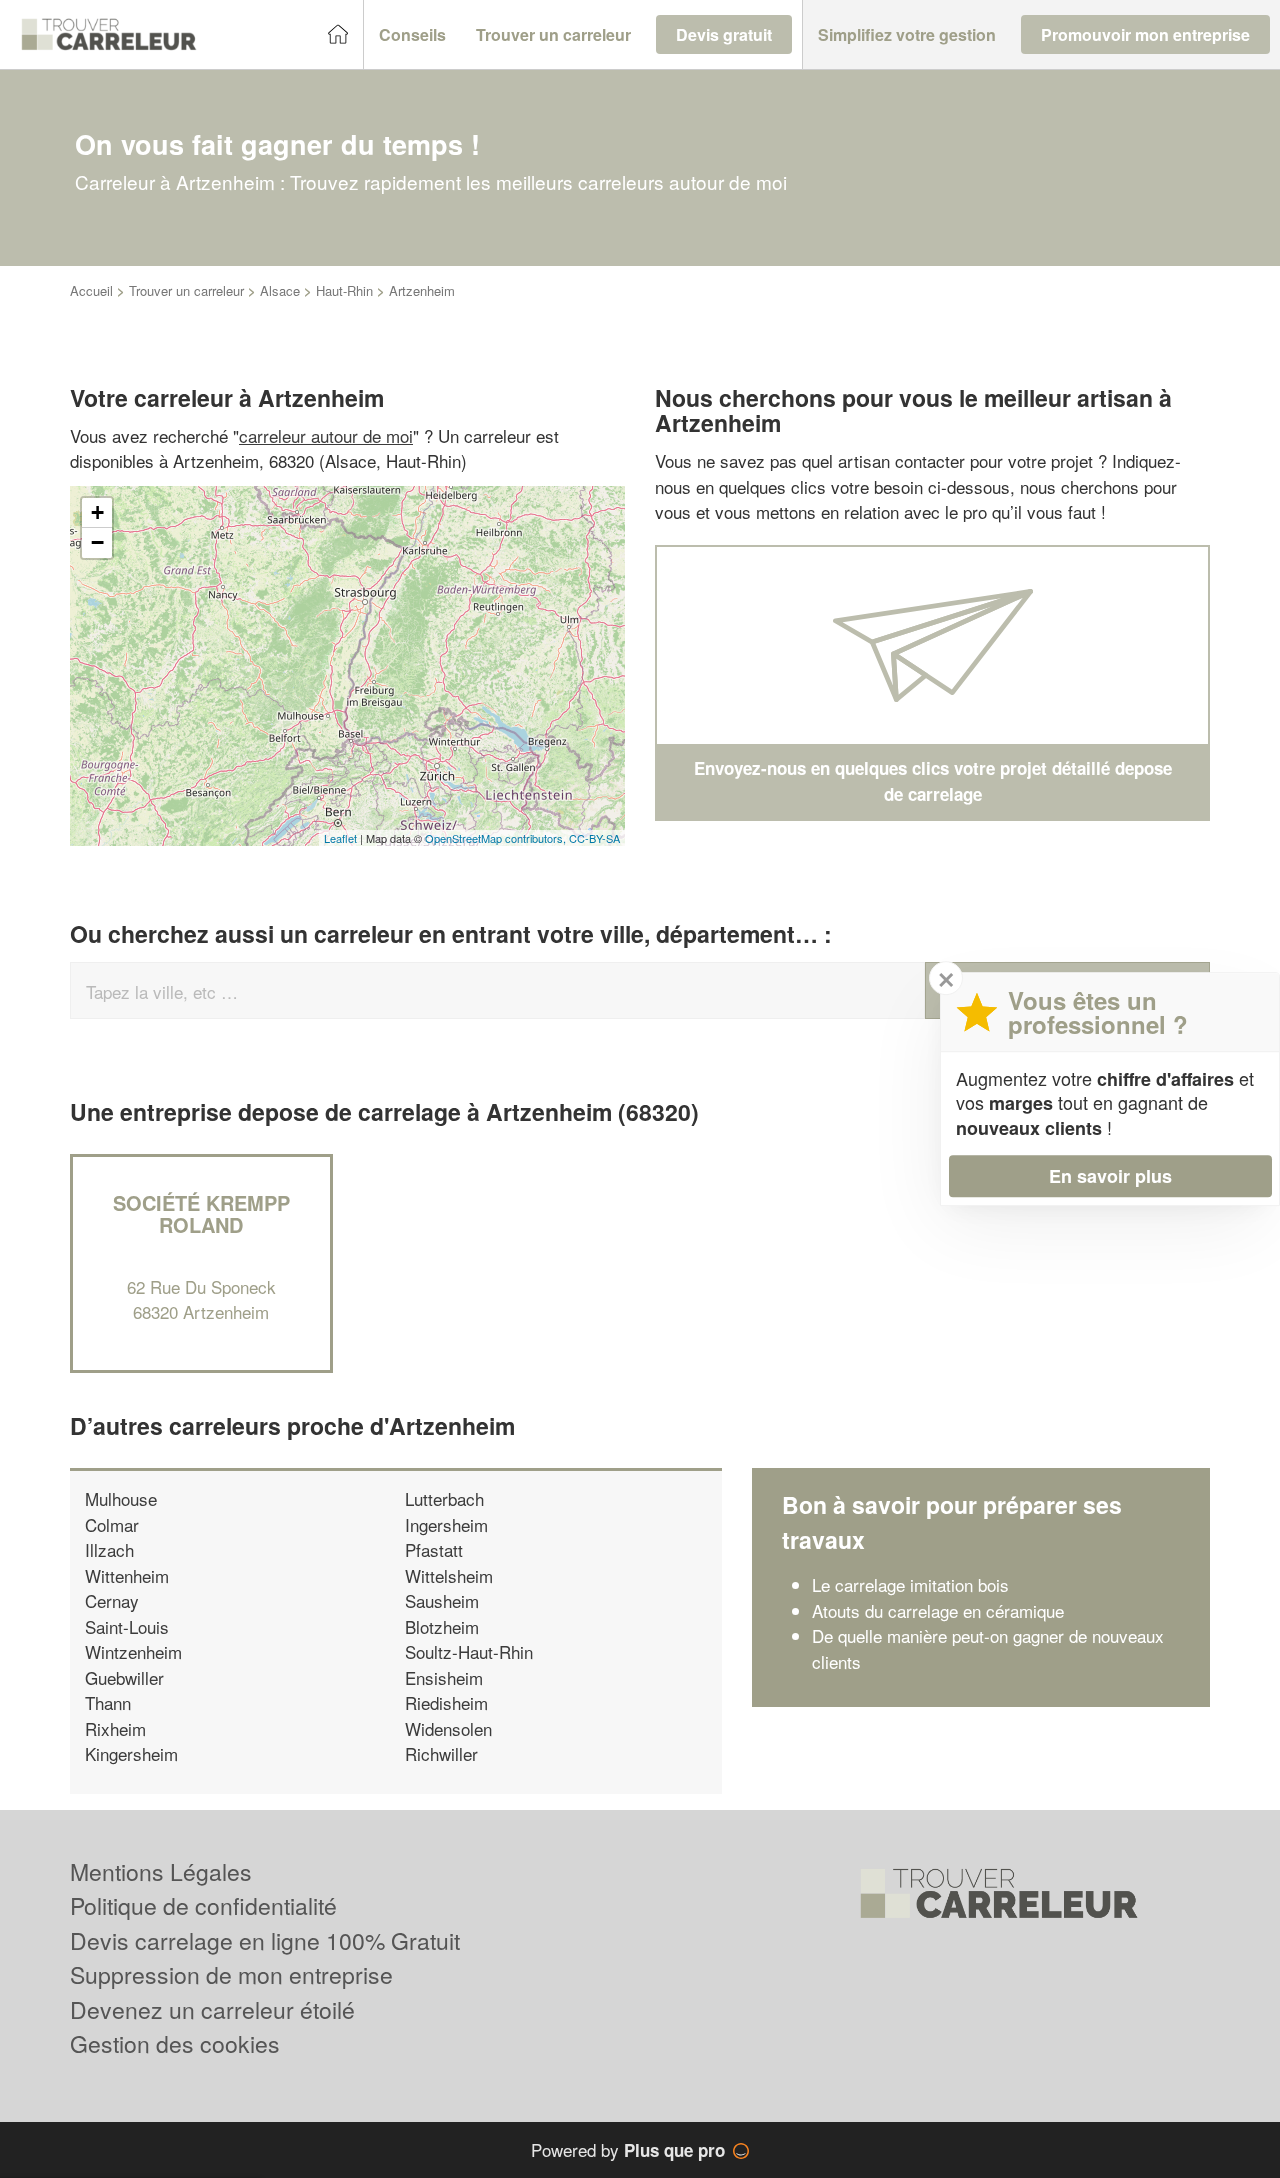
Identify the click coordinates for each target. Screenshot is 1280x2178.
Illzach (109, 1549)
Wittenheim (127, 1575)
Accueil (91, 290)
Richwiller (441, 1753)
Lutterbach (444, 1498)
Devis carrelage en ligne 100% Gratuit (265, 1940)
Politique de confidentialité (203, 1905)
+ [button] (97, 512)
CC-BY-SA (594, 838)
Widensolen (448, 1728)
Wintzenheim (133, 1651)
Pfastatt (434, 1549)
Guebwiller (124, 1677)
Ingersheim (446, 1524)
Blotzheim (442, 1626)
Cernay (112, 1600)
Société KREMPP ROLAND (201, 1213)
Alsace (280, 290)
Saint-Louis (127, 1626)
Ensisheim (444, 1677)
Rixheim (115, 1728)
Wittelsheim (449, 1575)
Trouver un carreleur (186, 290)
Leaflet (340, 838)
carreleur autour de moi (326, 435)
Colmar (112, 1524)
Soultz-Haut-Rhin (469, 1651)
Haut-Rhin (344, 290)
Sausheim (442, 1600)
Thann (108, 1702)
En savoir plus (1110, 1176)
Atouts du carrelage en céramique (938, 1610)
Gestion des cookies (175, 2043)
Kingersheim (131, 1753)
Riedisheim (446, 1702)
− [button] (97, 542)
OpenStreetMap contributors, (497, 838)
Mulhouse (121, 1498)
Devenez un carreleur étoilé (212, 2009)
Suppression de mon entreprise (231, 1974)
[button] (412, 35)
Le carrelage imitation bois (910, 1584)
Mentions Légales (161, 1871)
